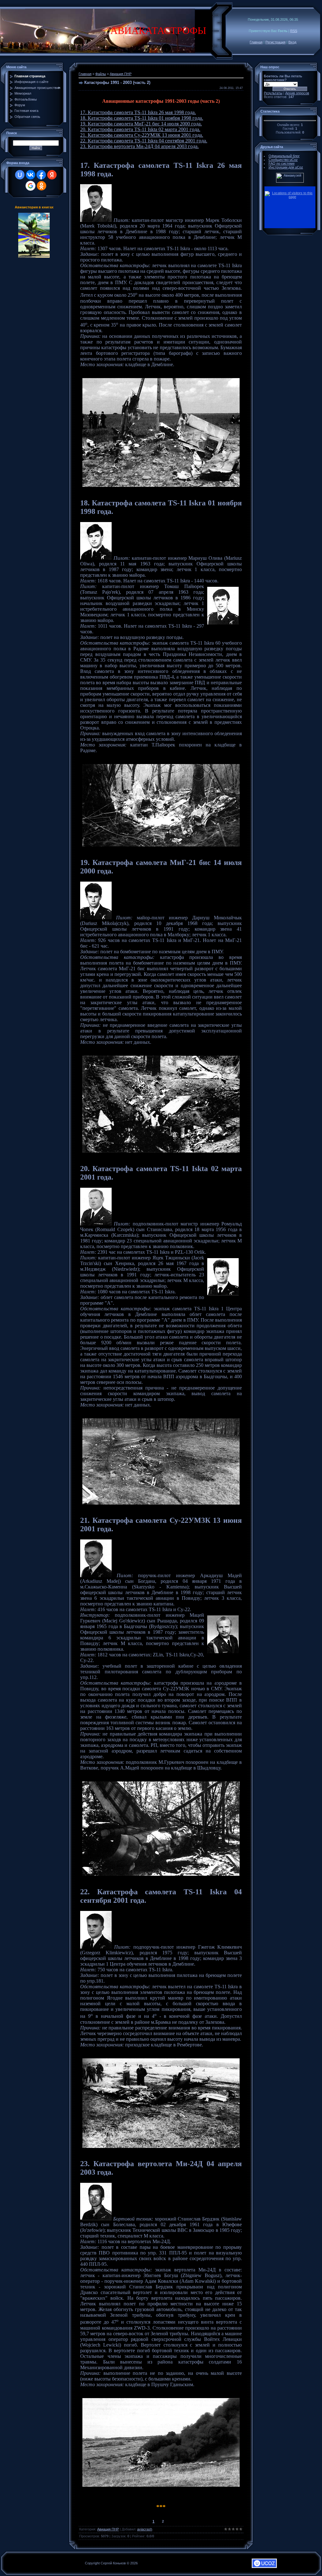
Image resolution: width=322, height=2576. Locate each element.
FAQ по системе (282, 163)
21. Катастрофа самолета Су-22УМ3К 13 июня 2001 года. (142, 135)
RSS (294, 31)
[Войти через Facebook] (41, 175)
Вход (292, 42)
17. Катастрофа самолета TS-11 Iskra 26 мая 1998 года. (138, 112)
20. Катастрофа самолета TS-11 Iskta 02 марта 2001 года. (140, 129)
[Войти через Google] (31, 186)
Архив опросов (297, 93)
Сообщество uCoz (283, 160)
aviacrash (145, 2529)
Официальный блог (284, 156)
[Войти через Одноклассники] (42, 186)
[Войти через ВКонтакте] (31, 175)
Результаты (273, 93)
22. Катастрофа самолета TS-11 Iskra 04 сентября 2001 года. (144, 141)
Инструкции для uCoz (286, 167)
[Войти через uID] (20, 175)
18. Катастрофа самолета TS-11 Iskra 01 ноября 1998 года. (142, 118)
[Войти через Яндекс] (52, 175)
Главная (256, 42)
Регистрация (275, 42)
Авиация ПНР (121, 74)
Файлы (101, 74)
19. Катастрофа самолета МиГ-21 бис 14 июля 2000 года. (141, 124)
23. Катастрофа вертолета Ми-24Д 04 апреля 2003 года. (139, 146)
